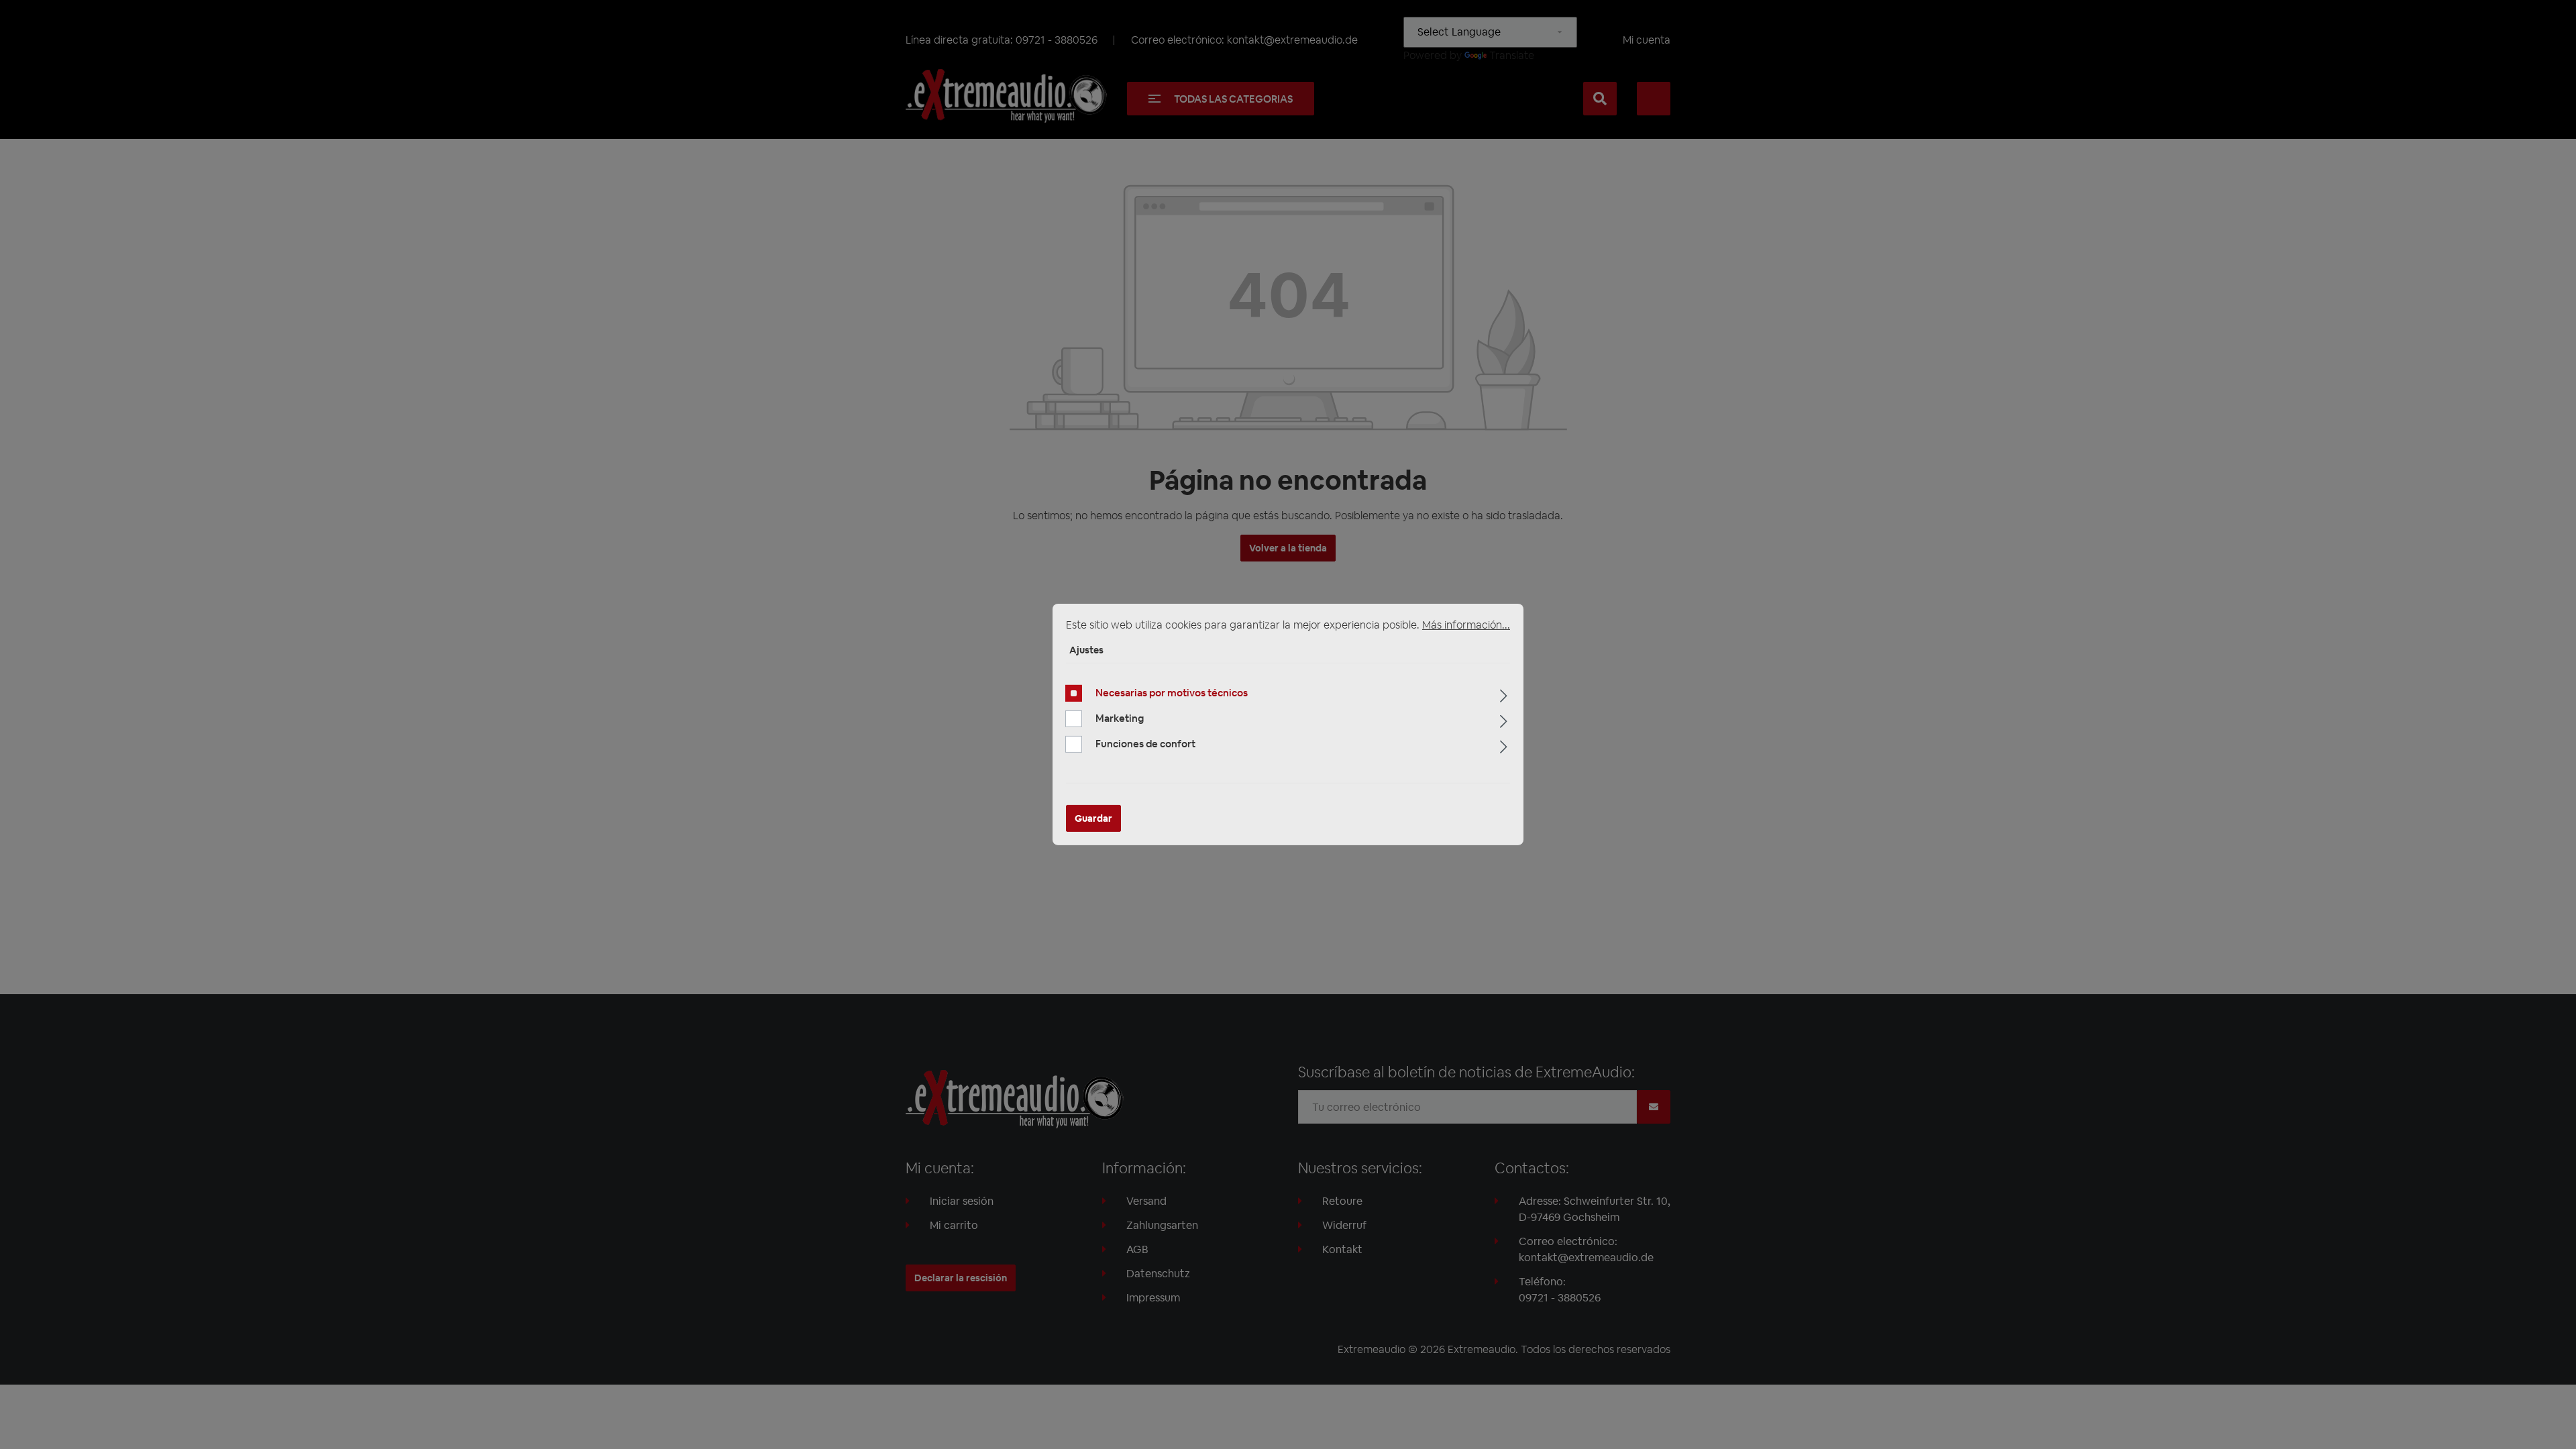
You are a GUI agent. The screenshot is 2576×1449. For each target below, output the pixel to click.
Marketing (1120, 718)
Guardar (1093, 818)
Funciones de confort (1145, 744)
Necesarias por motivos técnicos (1172, 693)
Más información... (1466, 625)
